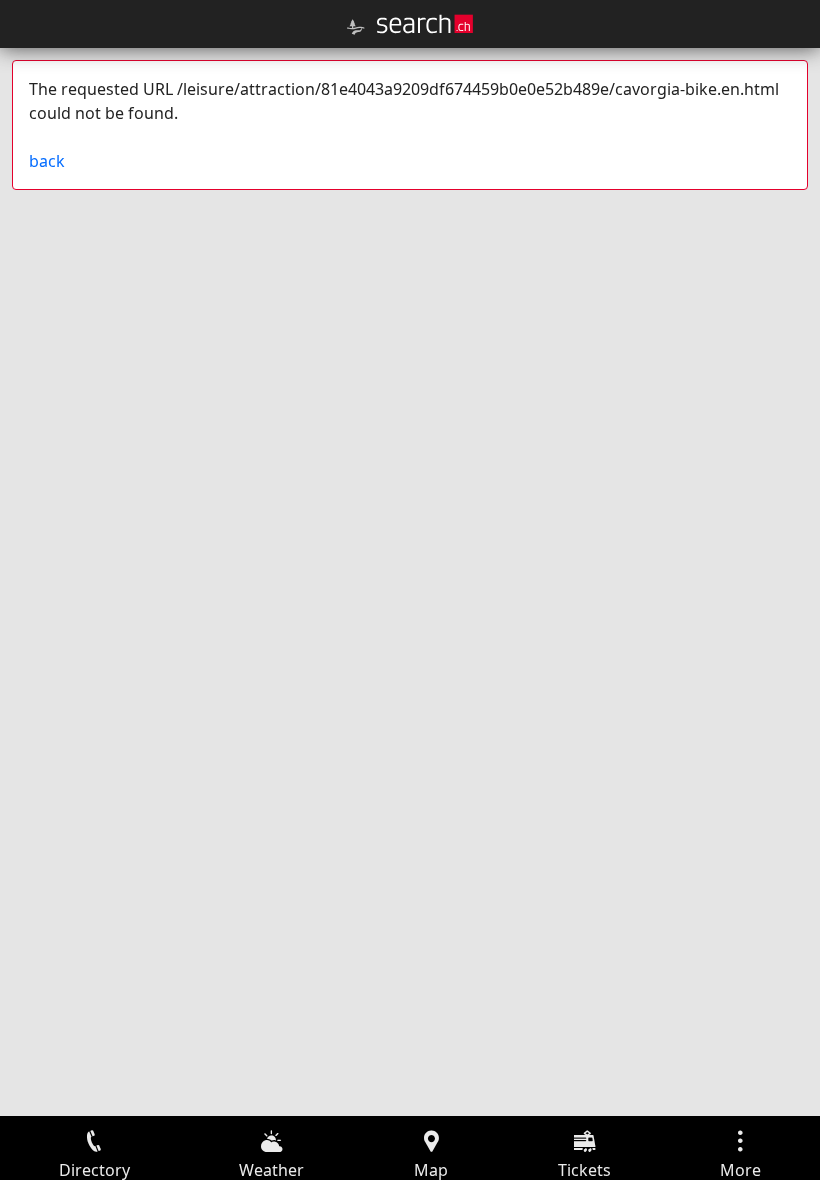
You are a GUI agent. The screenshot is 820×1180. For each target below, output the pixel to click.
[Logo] (425, 24)
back (47, 161)
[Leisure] (356, 27)
